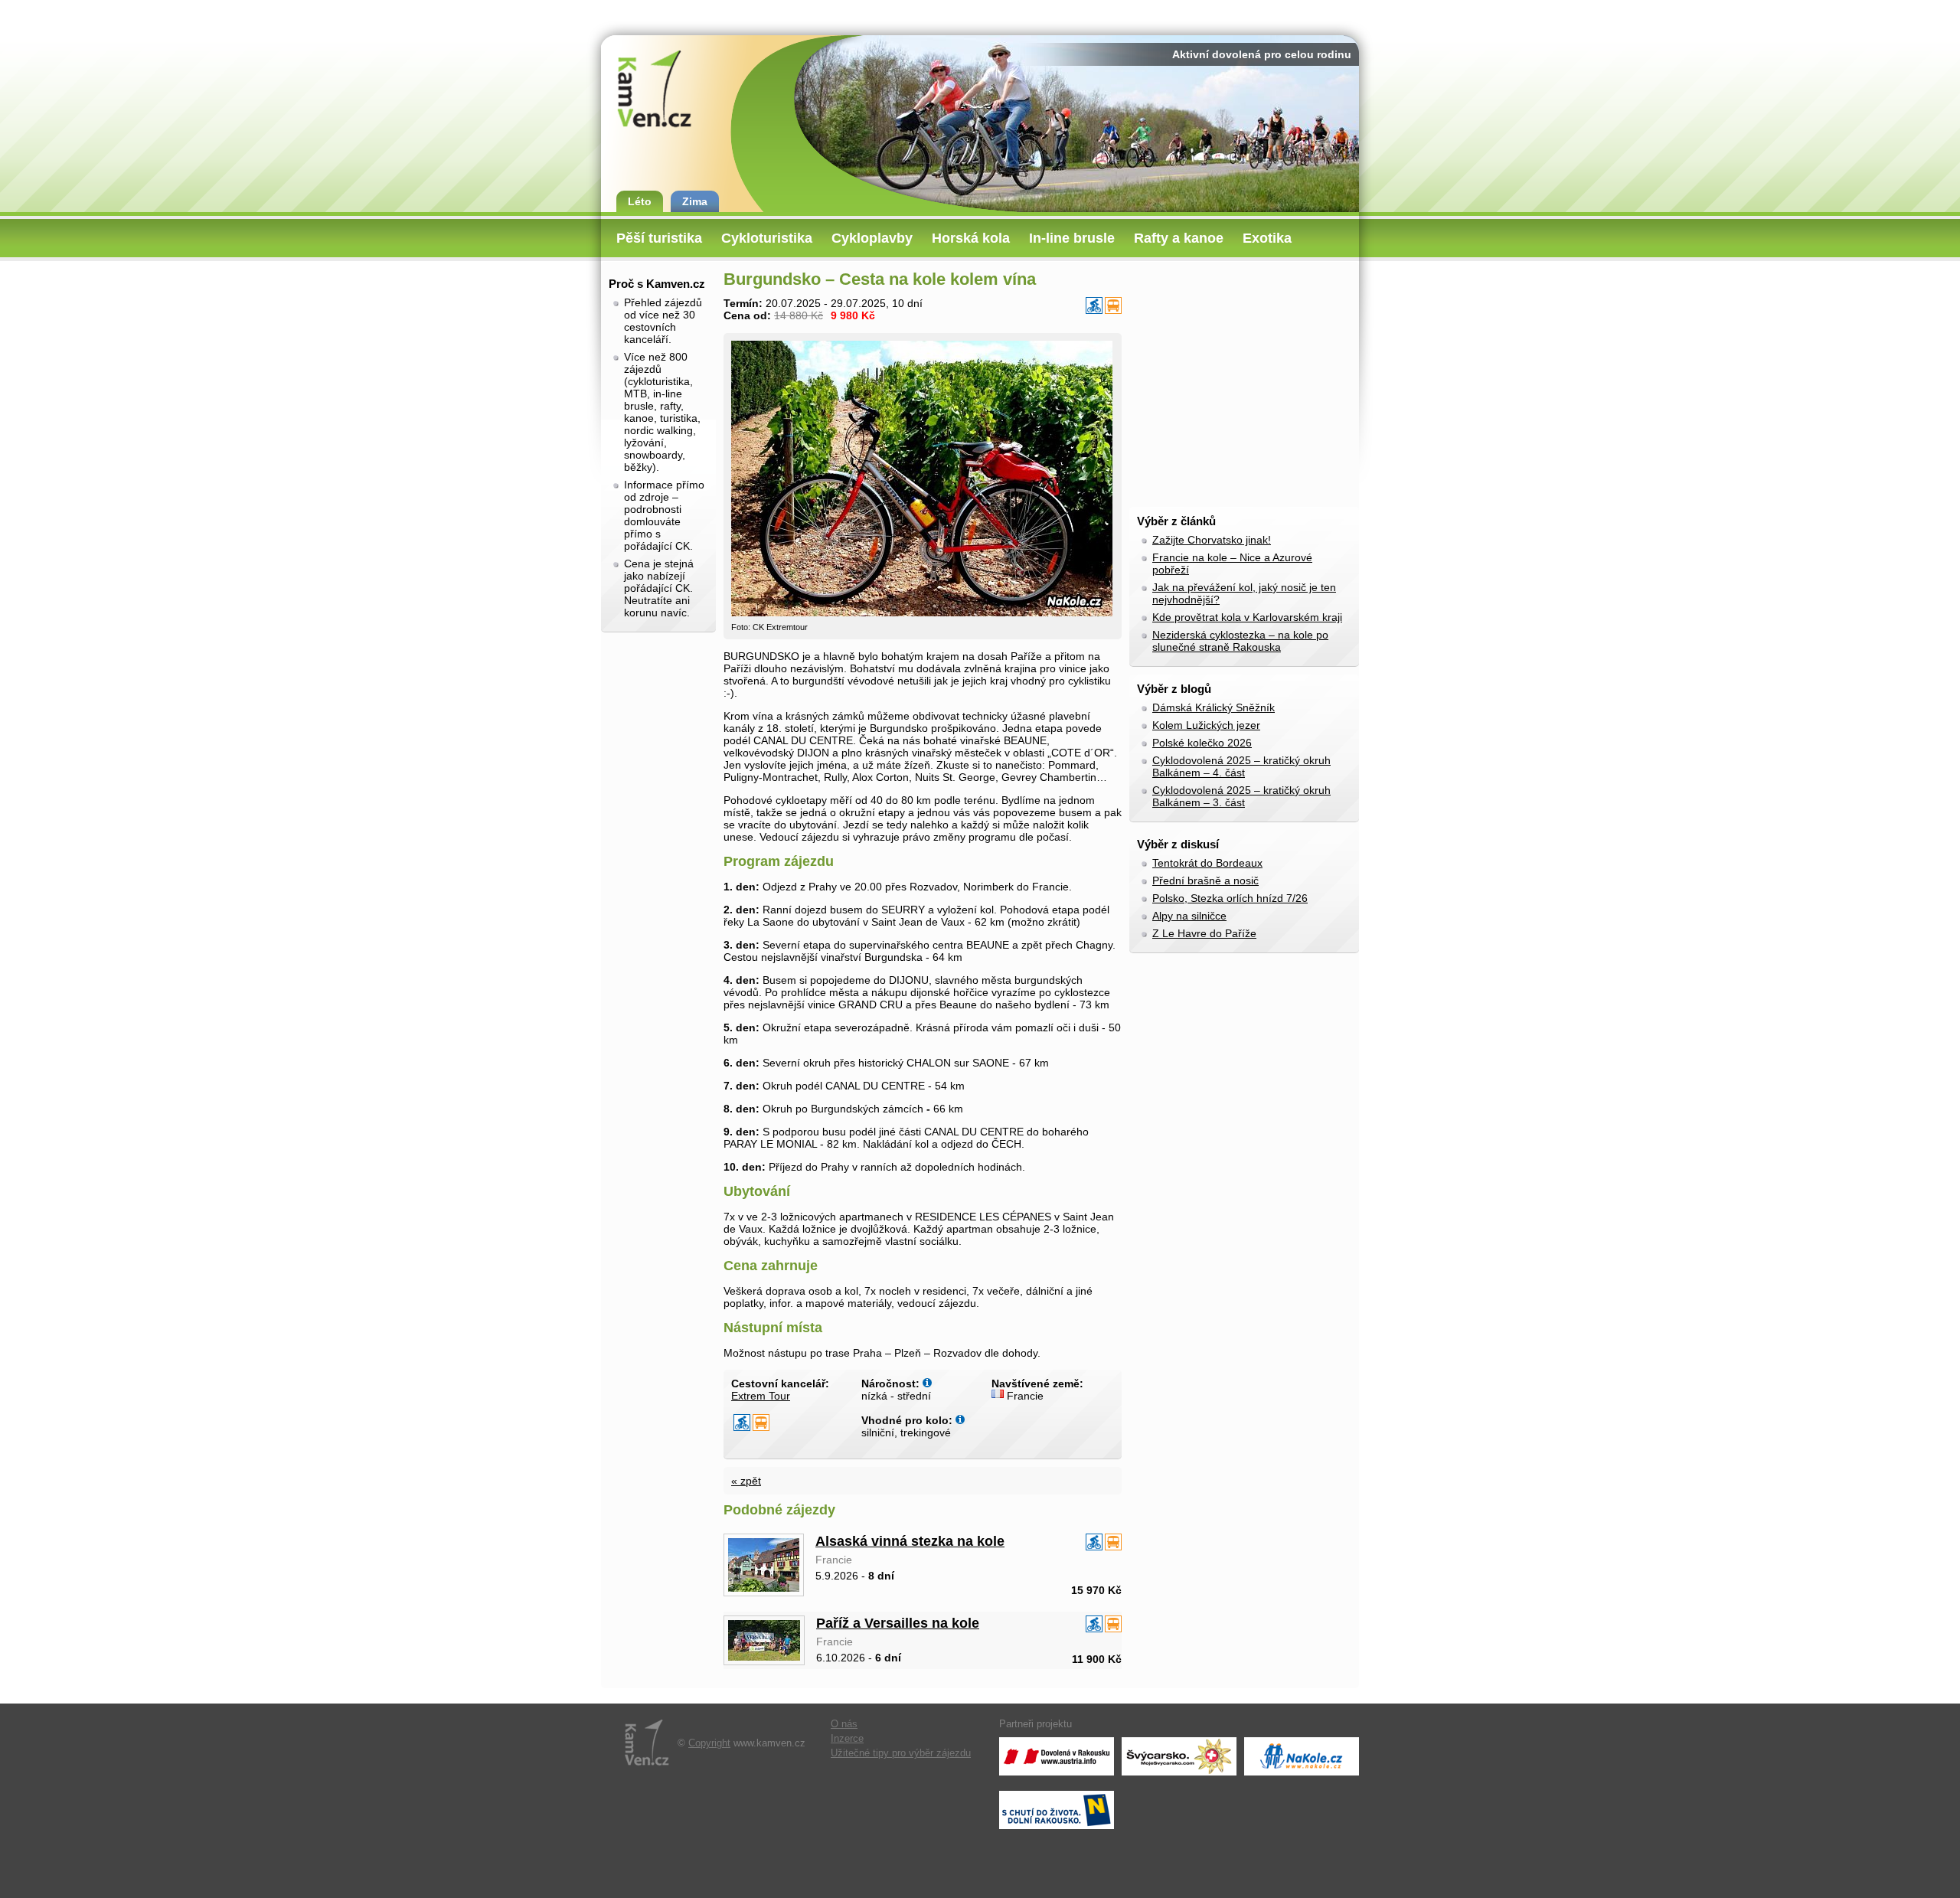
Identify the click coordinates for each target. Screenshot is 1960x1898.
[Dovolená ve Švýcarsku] (1179, 1756)
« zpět (746, 1481)
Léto (640, 201)
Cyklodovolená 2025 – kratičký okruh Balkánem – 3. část (1241, 796)
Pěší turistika (659, 238)
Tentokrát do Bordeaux (1207, 863)
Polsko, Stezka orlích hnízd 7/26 (1230, 898)
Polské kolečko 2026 (1202, 743)
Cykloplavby (872, 238)
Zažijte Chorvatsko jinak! (1212, 540)
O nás (844, 1724)
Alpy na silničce (1189, 916)
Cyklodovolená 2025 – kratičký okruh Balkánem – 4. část (1241, 766)
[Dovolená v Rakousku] (1057, 1756)
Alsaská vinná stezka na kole (910, 1541)
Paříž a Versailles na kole (898, 1623)
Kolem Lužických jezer (1206, 725)
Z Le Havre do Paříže (1204, 933)
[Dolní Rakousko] (1057, 1810)
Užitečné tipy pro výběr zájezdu (901, 1753)
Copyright (709, 1743)
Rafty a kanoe (1179, 238)
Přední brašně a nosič (1205, 880)
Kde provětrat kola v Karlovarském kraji (1247, 617)
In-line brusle (1072, 238)
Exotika (1267, 238)
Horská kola (971, 238)
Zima (695, 201)
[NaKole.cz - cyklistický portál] (1302, 1756)
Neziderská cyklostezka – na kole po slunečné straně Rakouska (1240, 641)
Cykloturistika (767, 238)
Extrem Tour (761, 1396)
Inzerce (847, 1739)
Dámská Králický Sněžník (1214, 707)
